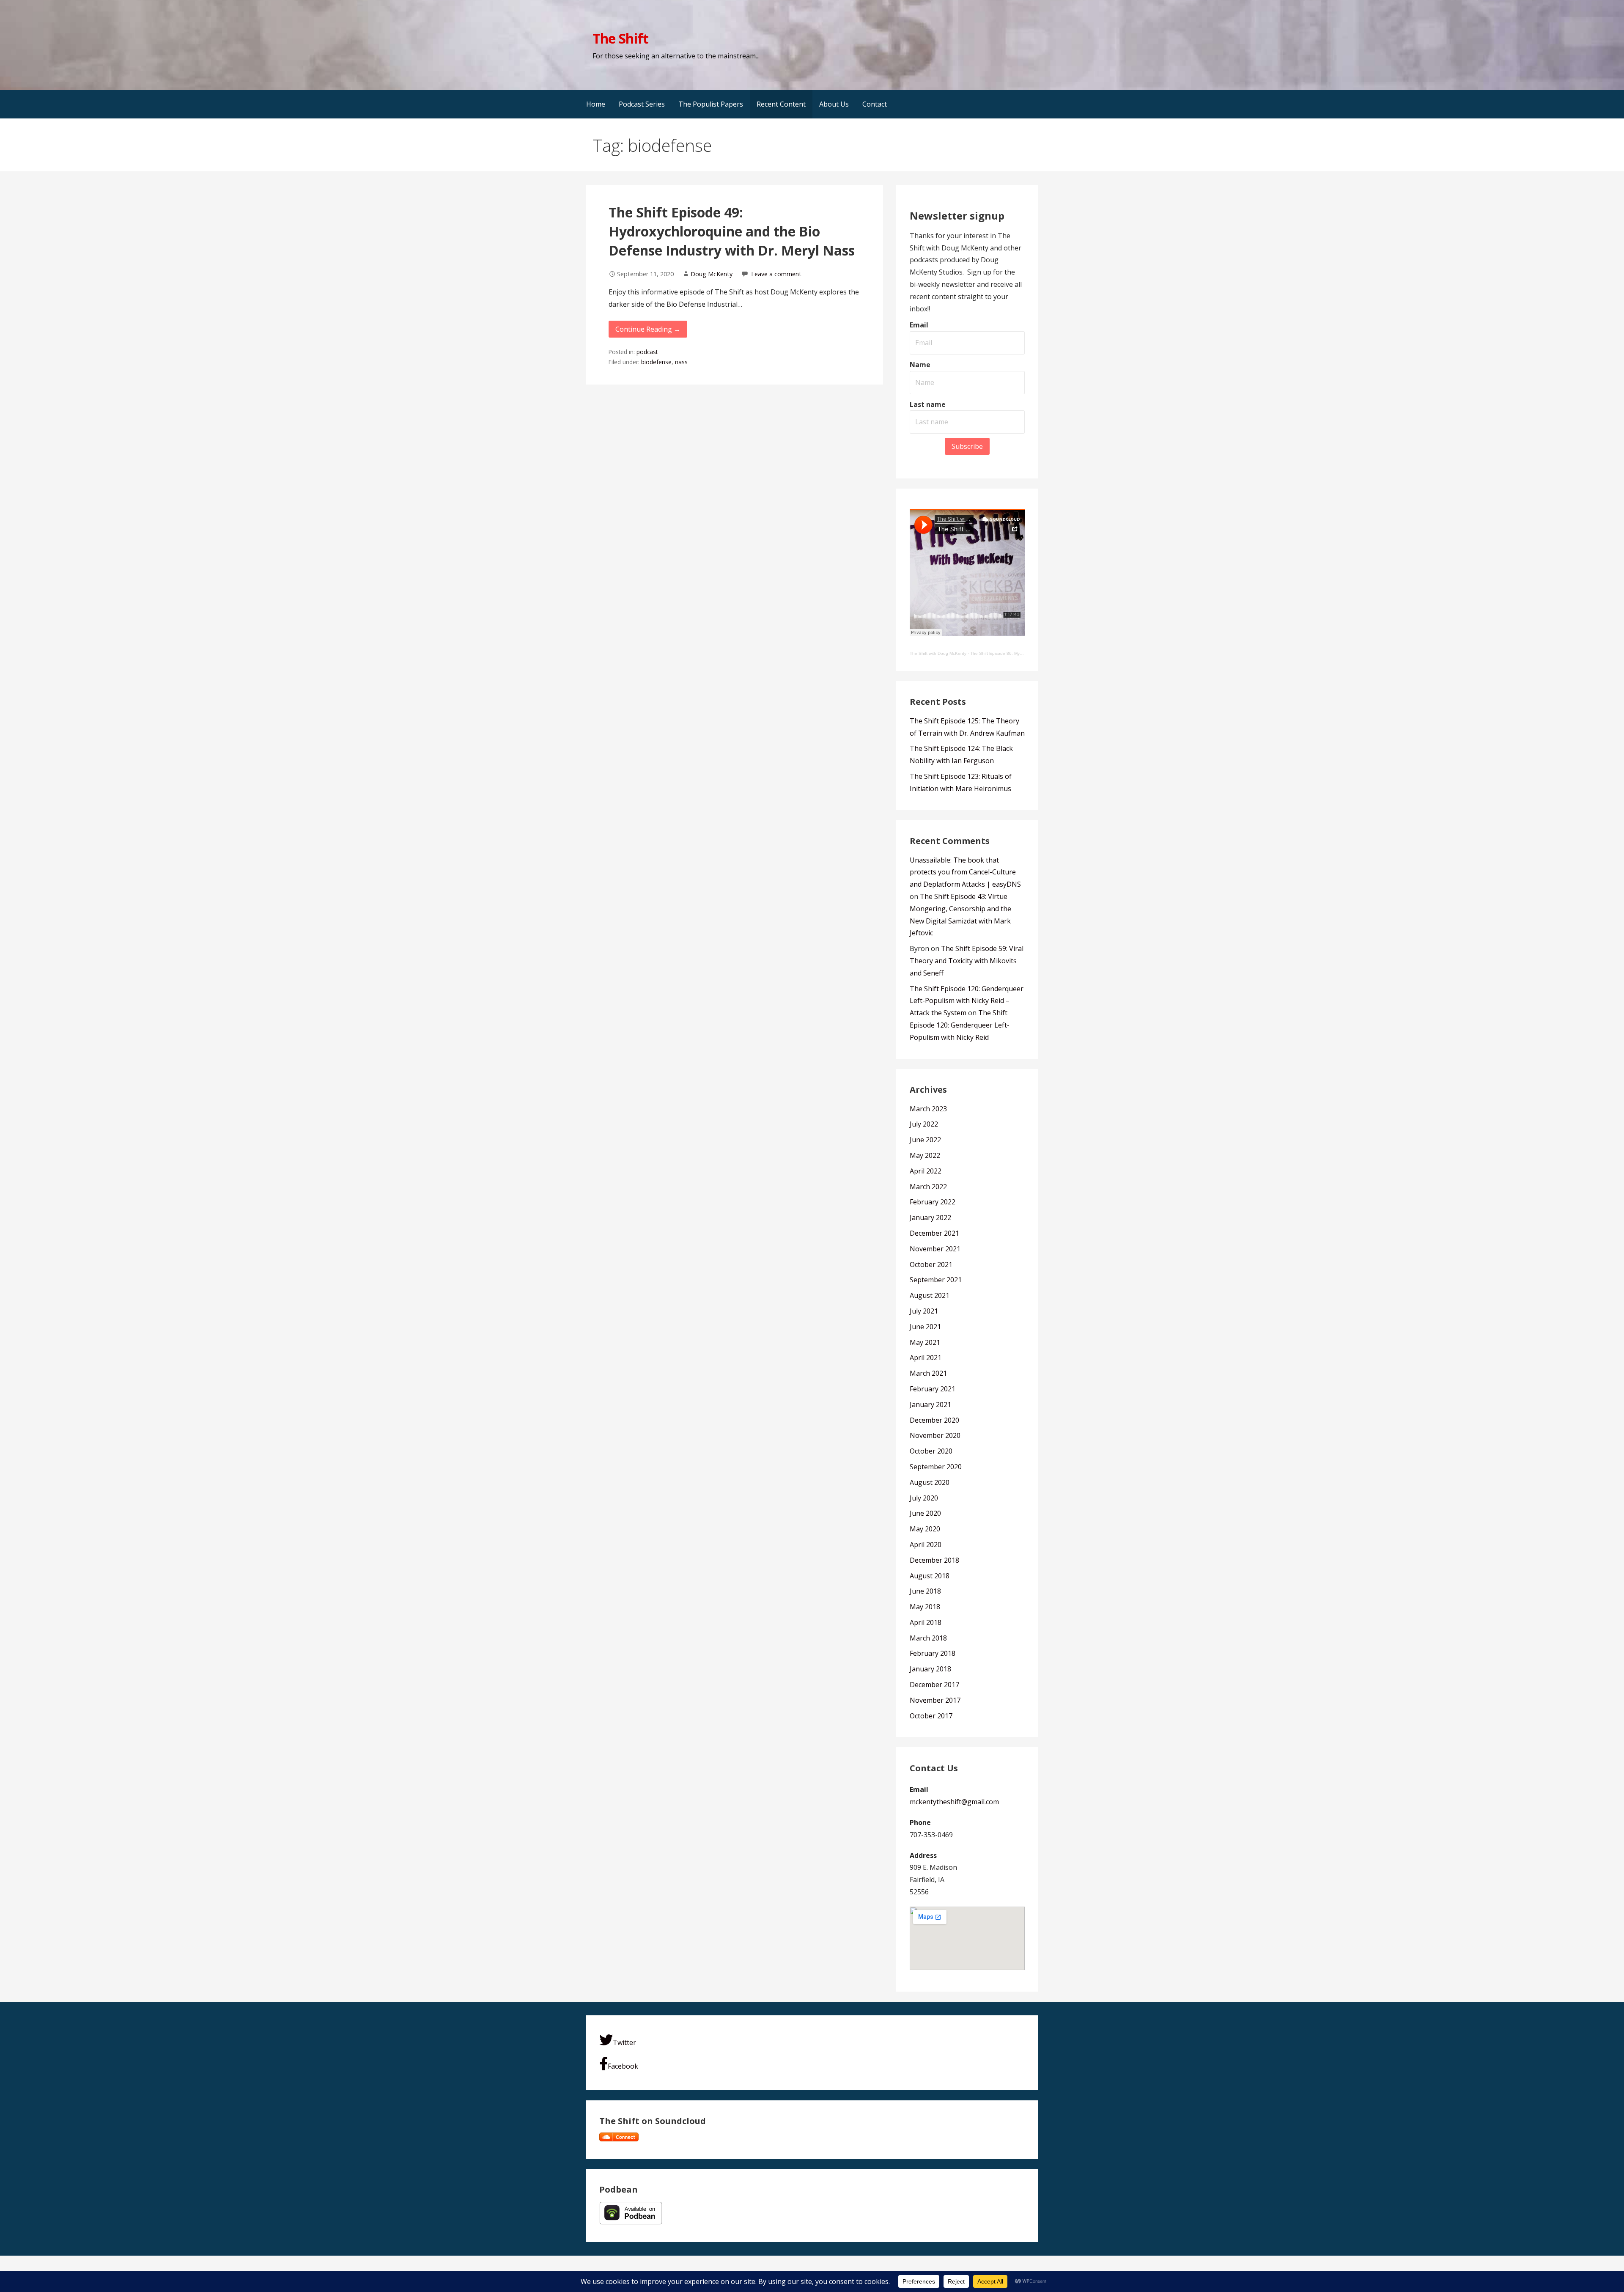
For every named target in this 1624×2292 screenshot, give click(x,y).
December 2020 (934, 1420)
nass (681, 362)
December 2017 (934, 1685)
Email (919, 325)
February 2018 (933, 1653)
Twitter (624, 2042)
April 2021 (926, 1358)
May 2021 (925, 1342)
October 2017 (931, 1716)
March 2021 (928, 1373)
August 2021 (930, 1295)
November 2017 (935, 1700)
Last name (928, 404)
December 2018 (934, 1560)
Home (596, 104)
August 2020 (930, 1482)
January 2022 (930, 1217)
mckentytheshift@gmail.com (954, 1802)
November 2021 (935, 1249)
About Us (834, 104)
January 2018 (930, 1669)
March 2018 (928, 1638)
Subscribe (967, 446)
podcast (647, 352)
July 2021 (924, 1311)
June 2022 (925, 1140)
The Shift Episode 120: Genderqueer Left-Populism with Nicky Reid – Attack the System (967, 1001)
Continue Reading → (648, 329)
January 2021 (930, 1404)
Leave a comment (776, 274)
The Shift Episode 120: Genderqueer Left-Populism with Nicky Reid (960, 1025)
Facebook (623, 2066)
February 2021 (933, 1389)
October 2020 (931, 1451)
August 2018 (930, 1576)
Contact (875, 104)
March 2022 (928, 1187)
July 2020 (924, 1498)
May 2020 (925, 1529)
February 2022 (933, 1202)
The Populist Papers (711, 104)
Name (920, 365)
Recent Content (781, 104)
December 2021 (934, 1233)
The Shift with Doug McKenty (938, 653)
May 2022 (925, 1155)
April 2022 (926, 1171)
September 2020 (936, 1467)
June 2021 (925, 1327)
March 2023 (928, 1109)
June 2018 (925, 1591)
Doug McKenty (712, 274)
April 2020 (926, 1544)
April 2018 (926, 1622)
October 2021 (931, 1264)
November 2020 (935, 1435)
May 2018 (925, 1607)
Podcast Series (642, 104)
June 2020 (925, 1513)
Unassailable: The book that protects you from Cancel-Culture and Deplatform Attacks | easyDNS (965, 872)
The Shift (620, 38)
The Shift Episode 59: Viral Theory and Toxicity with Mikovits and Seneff (967, 961)
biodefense (656, 362)
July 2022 (924, 1124)
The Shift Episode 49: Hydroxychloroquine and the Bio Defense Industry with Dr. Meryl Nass (732, 231)
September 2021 (936, 1280)
